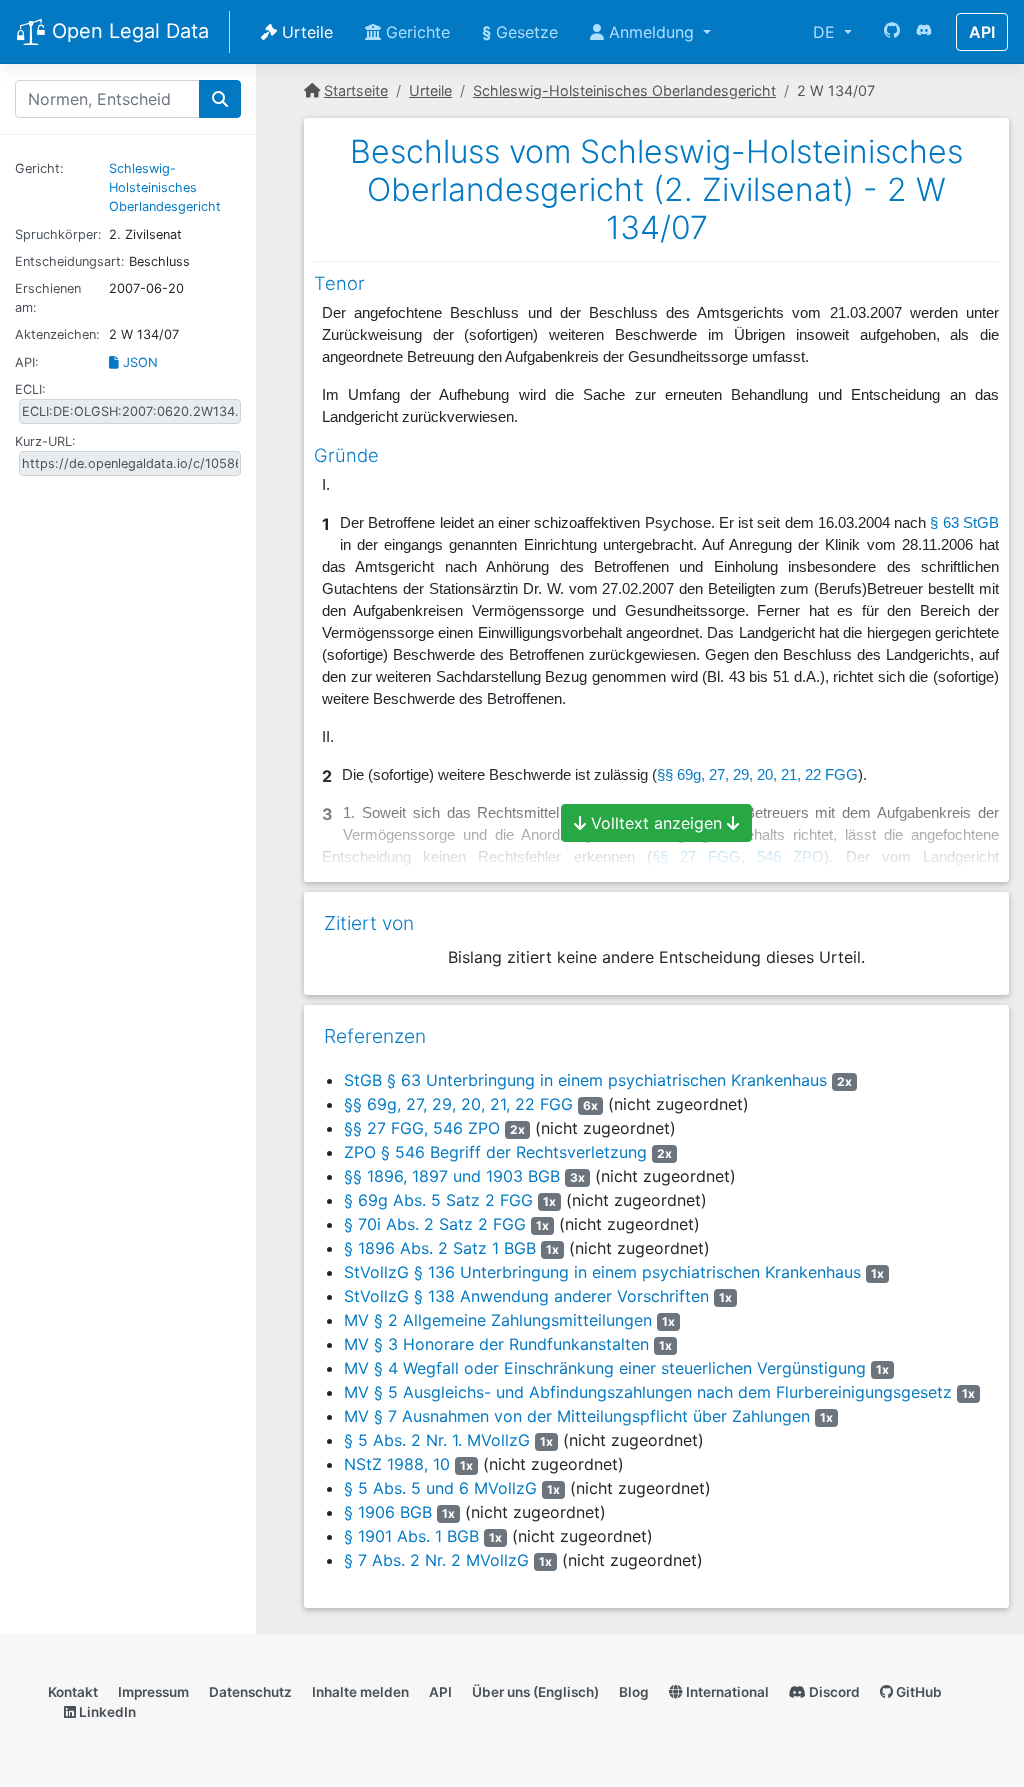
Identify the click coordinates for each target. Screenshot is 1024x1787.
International (726, 1692)
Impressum (153, 1692)
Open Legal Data (127, 31)
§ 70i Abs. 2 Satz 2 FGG (435, 1224)
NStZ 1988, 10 (397, 1464)
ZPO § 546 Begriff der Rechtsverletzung (495, 1152)
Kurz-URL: (45, 441)
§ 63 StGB (964, 523)
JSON (138, 362)
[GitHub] (892, 32)
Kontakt (73, 1692)
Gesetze (520, 32)
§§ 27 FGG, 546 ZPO (422, 1128)
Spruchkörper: (58, 234)
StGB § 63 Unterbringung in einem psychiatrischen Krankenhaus (585, 1080)
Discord (833, 1692)
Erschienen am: (48, 298)
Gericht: (39, 168)
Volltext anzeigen (656, 823)
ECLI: (30, 389)
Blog (634, 1692)
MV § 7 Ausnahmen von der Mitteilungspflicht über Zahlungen (577, 1416)
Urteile (305, 32)
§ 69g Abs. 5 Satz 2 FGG (438, 1200)
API (982, 32)
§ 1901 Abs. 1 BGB (411, 1536)
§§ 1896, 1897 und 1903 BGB (452, 1176)
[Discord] (924, 32)
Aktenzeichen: (57, 334)
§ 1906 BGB (388, 1512)
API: (27, 362)
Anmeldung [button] (651, 32)
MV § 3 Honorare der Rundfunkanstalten (496, 1344)
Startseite (356, 90)
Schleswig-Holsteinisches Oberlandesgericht (165, 187)
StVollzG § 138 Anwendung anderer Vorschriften (526, 1296)
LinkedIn (106, 1712)
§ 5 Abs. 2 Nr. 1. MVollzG (437, 1440)
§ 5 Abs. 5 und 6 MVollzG (440, 1488)
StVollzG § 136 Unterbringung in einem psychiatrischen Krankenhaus (602, 1272)
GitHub (917, 1692)
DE (826, 32)
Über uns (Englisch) (535, 1692)
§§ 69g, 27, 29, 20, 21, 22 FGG (458, 1104)
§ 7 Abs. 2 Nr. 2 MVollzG (436, 1560)
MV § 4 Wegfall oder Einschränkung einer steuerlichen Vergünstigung (605, 1368)
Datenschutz (250, 1692)
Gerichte (415, 32)
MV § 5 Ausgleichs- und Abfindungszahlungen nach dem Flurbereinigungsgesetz (648, 1392)
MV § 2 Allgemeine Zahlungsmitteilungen (498, 1320)
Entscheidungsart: (70, 261)
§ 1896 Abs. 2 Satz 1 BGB (440, 1248)
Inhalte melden (360, 1692)
